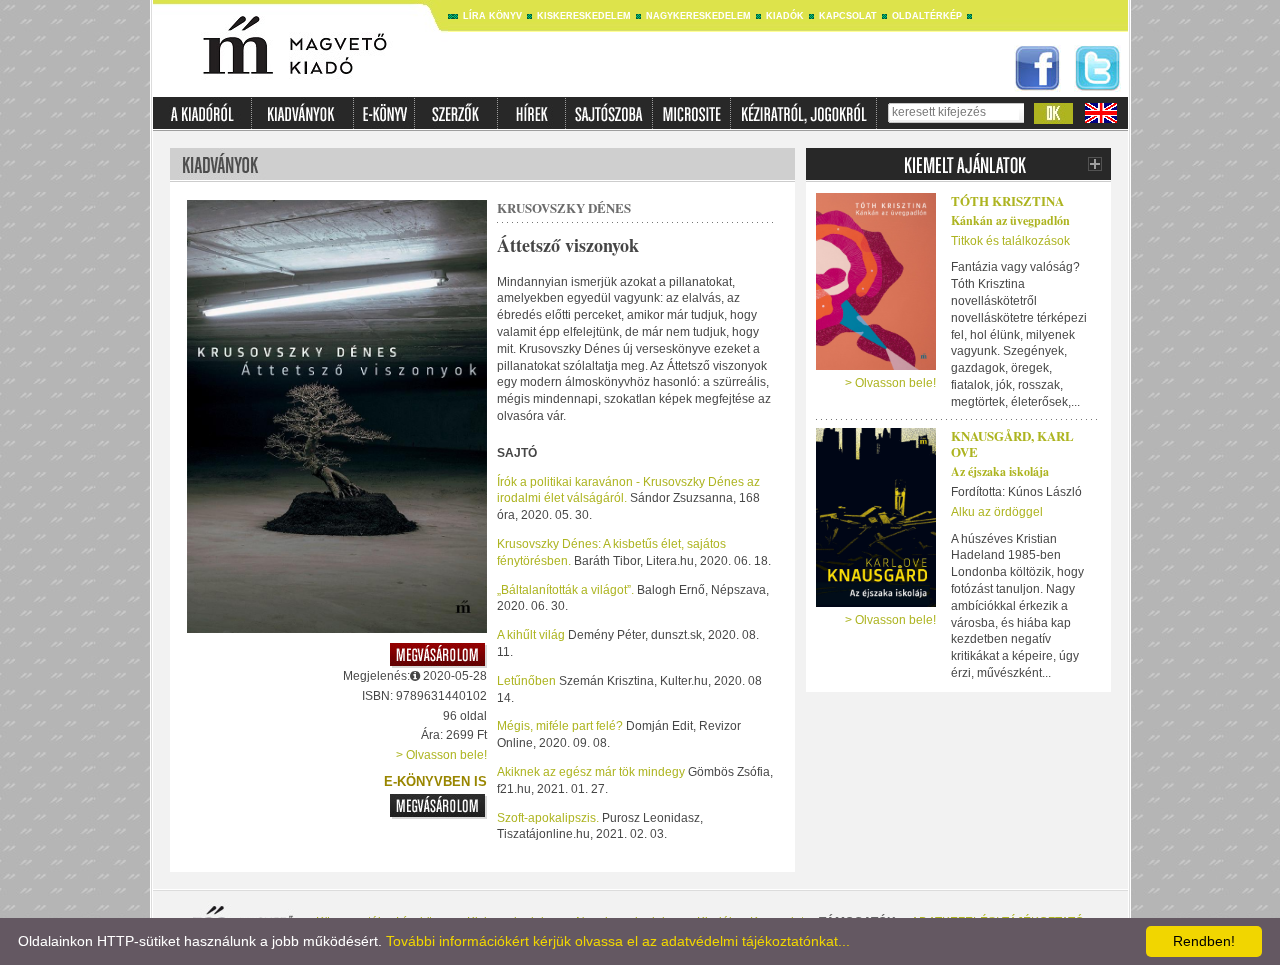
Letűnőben (528, 681)
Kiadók (785, 16)
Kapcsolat (848, 16)
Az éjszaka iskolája (1000, 471)
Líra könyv (492, 16)
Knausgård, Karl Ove (1012, 444)
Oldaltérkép (927, 16)
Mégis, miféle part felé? (561, 726)
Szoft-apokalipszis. (548, 818)
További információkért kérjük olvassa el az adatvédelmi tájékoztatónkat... (618, 941)
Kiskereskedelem (584, 16)
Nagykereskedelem (698, 16)
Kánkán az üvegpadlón (1010, 220)
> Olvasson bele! (441, 755)
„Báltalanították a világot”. (565, 590)
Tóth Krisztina (1007, 200)
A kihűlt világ (532, 635)
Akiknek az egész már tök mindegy (592, 772)
